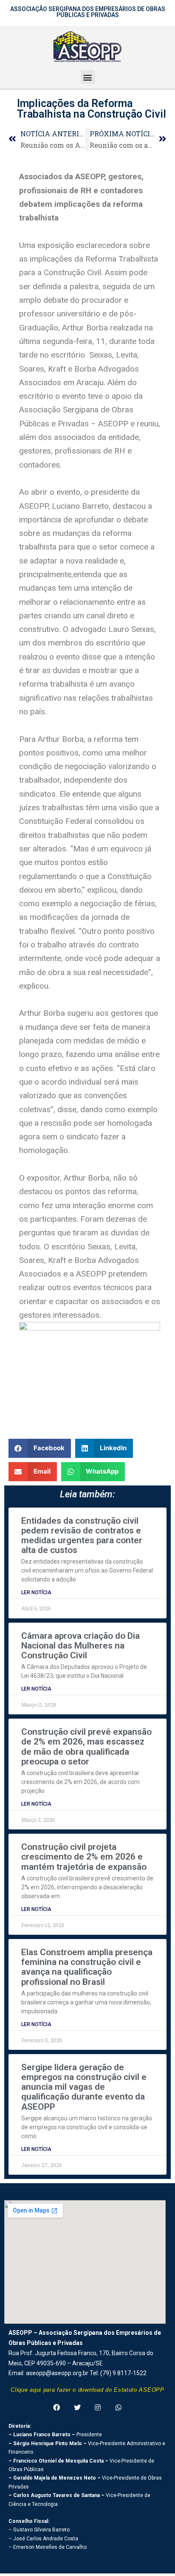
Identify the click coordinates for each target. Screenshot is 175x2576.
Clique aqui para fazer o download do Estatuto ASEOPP (87, 2390)
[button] (88, 77)
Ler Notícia (36, 1592)
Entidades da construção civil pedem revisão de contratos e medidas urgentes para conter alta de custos (82, 1535)
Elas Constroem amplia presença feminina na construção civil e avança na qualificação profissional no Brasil (87, 1967)
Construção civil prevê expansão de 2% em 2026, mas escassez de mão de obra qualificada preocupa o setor (86, 1746)
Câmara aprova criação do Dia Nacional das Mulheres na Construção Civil (80, 1646)
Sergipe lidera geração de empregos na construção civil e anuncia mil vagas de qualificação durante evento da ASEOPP (84, 2087)
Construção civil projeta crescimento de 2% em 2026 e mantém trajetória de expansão (84, 1857)
